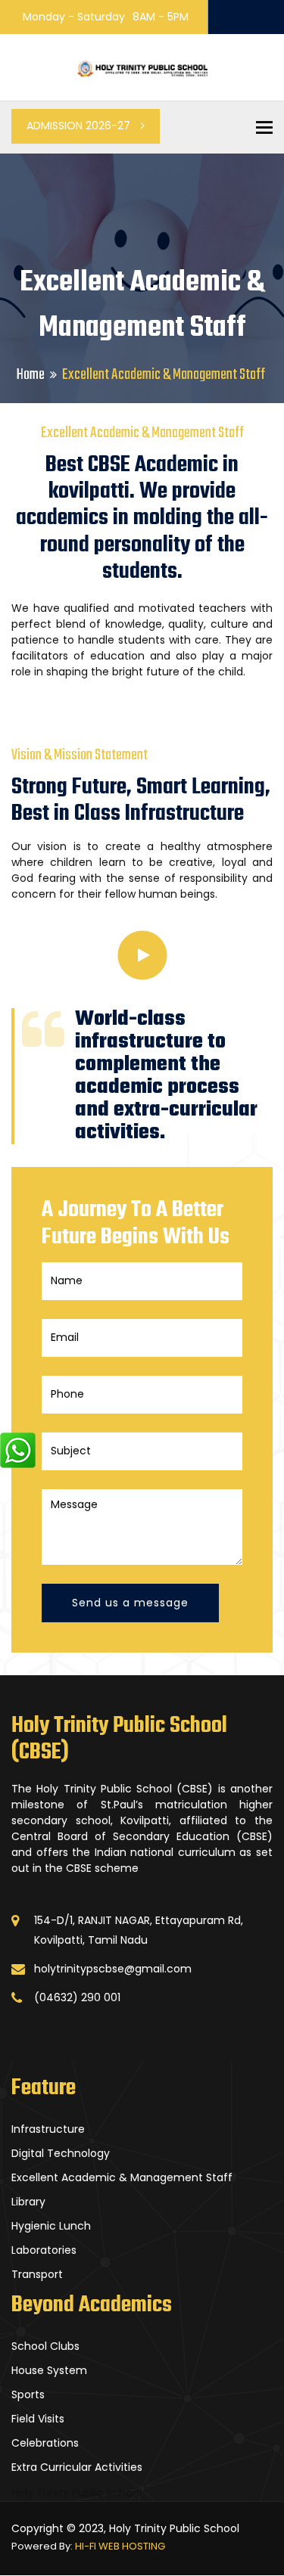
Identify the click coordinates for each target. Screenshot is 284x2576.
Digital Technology (61, 2153)
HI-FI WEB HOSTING (120, 2546)
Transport (37, 2274)
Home (31, 375)
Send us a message (130, 1603)
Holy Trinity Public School (76, 2493)
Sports (28, 2394)
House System (49, 2370)
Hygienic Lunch (51, 2226)
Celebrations (45, 2443)
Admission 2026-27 (80, 126)
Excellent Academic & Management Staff (122, 2177)
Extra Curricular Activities (77, 2467)
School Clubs (45, 2346)
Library (28, 2202)
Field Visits (38, 2419)
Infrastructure (48, 2129)
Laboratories (44, 2250)
